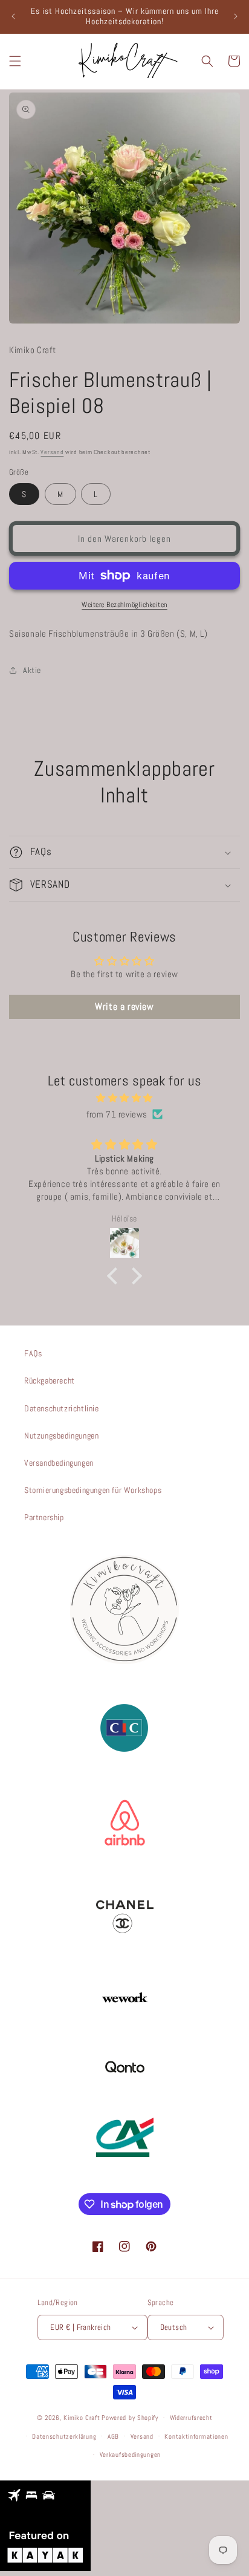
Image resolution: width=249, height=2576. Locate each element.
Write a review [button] (124, 1007)
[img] (124, 1098)
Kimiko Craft (82, 2418)
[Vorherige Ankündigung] (13, 16)
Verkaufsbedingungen (130, 2454)
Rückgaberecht (50, 1381)
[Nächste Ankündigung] (236, 16)
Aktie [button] (32, 670)
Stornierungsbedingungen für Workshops (93, 1490)
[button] (15, 61)
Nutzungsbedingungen (61, 1436)
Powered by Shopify (130, 2418)
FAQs (33, 1353)
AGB (113, 2436)
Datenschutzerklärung (64, 2436)
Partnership (44, 1517)
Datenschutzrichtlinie (62, 1408)
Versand (52, 452)
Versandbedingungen (59, 1463)
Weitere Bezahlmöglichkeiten (124, 605)
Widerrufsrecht (191, 2418)
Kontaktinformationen (196, 2436)
